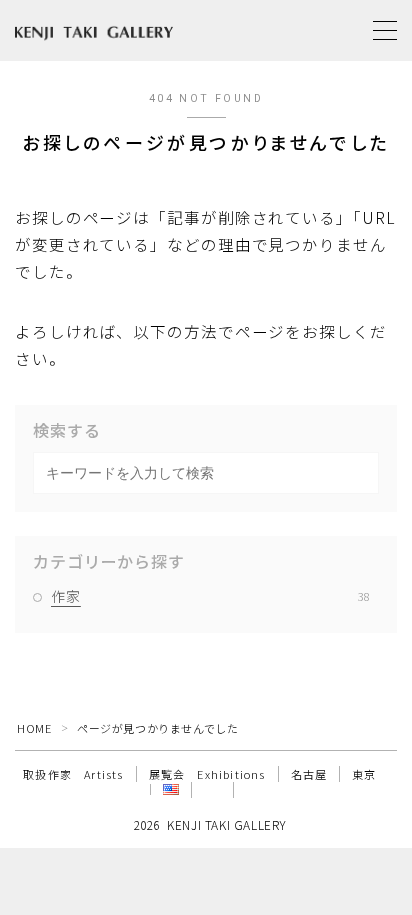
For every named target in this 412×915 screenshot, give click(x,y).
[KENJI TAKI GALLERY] (94, 30)
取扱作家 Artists (73, 774)
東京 (364, 774)
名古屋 (309, 774)
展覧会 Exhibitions (207, 774)
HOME (34, 728)
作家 (210, 596)
